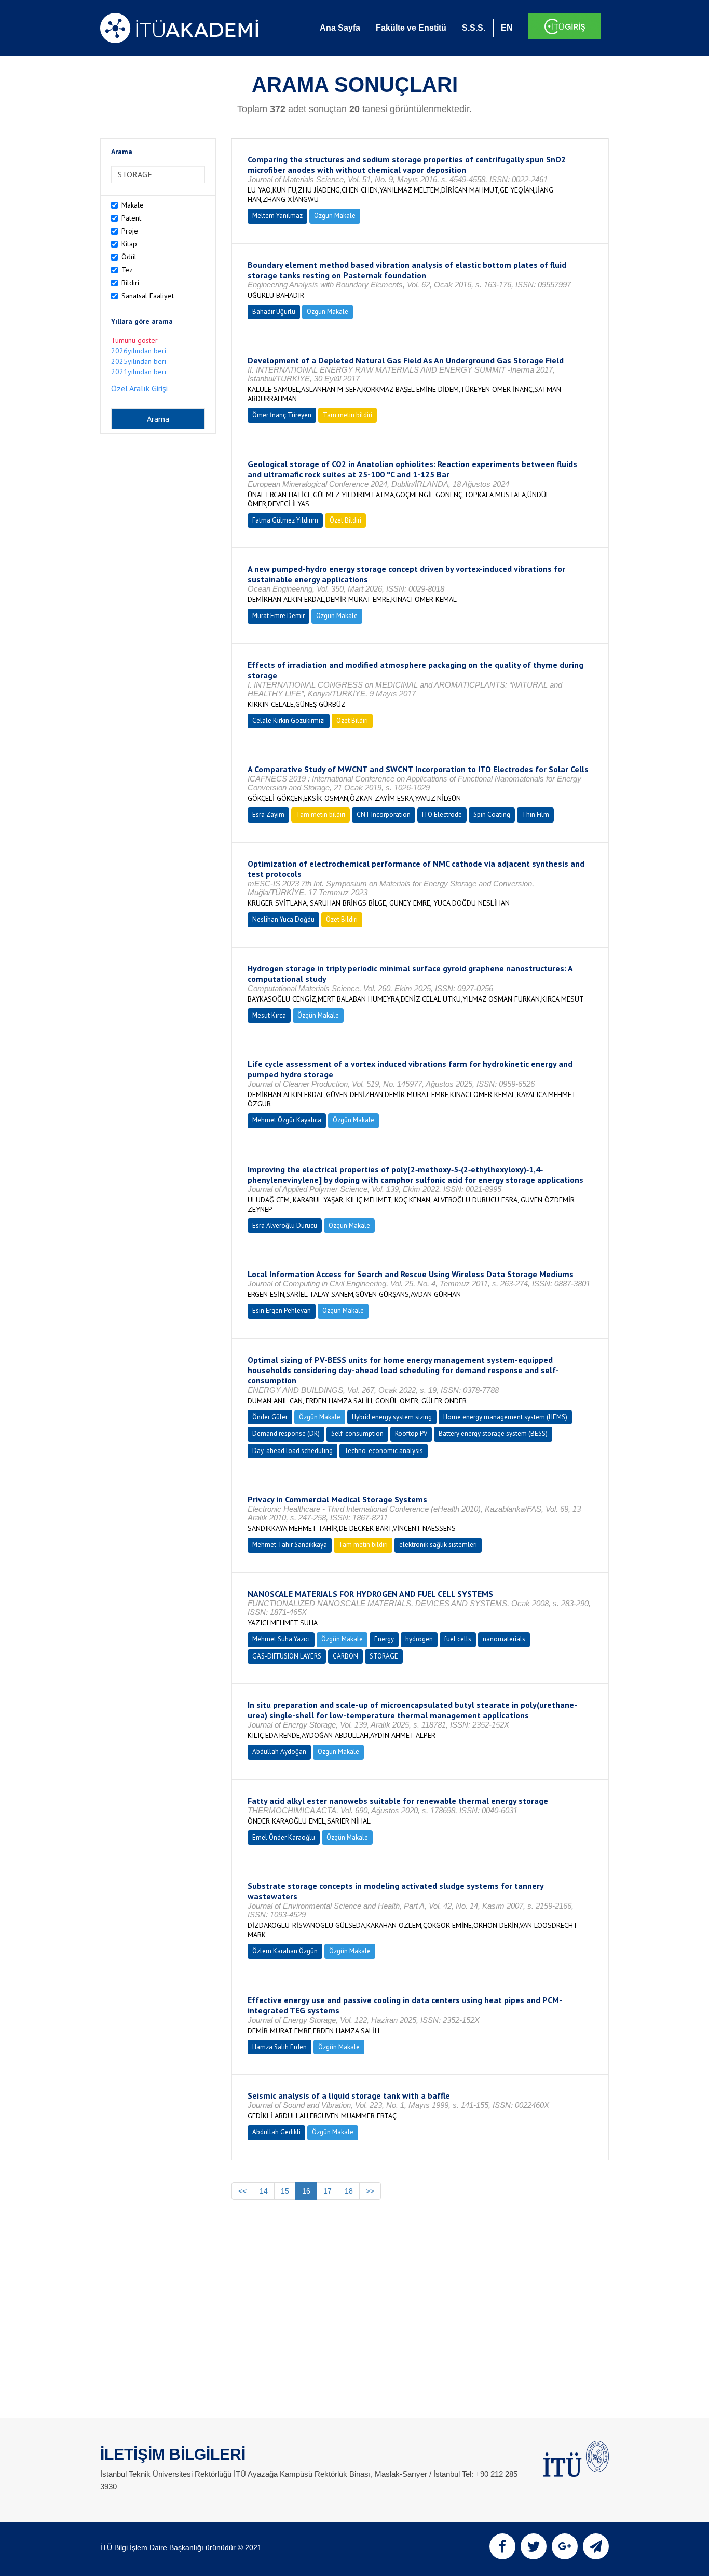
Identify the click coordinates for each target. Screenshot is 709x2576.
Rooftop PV (411, 1434)
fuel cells (458, 1639)
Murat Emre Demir (278, 616)
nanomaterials (504, 1639)
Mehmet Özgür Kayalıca (287, 1120)
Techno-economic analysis (384, 1451)
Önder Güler (270, 1417)
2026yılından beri (139, 351)
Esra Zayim (268, 814)
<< (242, 2191)
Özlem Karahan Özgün (285, 1951)
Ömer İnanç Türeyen (282, 415)
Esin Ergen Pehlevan (282, 1311)
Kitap (129, 244)
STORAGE (384, 1656)
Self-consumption (357, 1434)
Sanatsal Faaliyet (148, 296)
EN (507, 28)
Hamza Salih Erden (279, 2047)
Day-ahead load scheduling (292, 1451)
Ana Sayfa (340, 28)
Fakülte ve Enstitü (411, 28)
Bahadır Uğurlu (274, 312)
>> (370, 2191)
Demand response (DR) (286, 1434)
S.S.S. (474, 28)
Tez (127, 270)
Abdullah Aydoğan (279, 1752)
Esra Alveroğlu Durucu (285, 1225)
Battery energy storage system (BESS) (493, 1434)
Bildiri (130, 283)
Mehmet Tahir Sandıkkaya (290, 1545)
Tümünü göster (134, 340)
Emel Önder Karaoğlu (284, 1837)
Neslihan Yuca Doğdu (283, 919)
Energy (384, 1639)
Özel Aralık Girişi (139, 388)
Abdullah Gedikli (276, 2132)
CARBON (345, 1656)
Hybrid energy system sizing (392, 1417)
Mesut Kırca (269, 1015)
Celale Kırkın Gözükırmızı (289, 721)
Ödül (129, 257)
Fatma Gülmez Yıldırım (285, 520)
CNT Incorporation (384, 814)
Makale (133, 205)
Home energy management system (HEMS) (505, 1417)
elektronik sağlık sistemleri (438, 1545)
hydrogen (419, 1639)
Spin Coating (492, 814)
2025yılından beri (139, 361)
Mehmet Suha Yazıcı (281, 1639)
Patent (131, 218)
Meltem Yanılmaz (277, 216)
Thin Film (535, 814)
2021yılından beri (139, 372)
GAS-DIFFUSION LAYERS (287, 1656)
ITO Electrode (442, 814)
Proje (130, 231)
